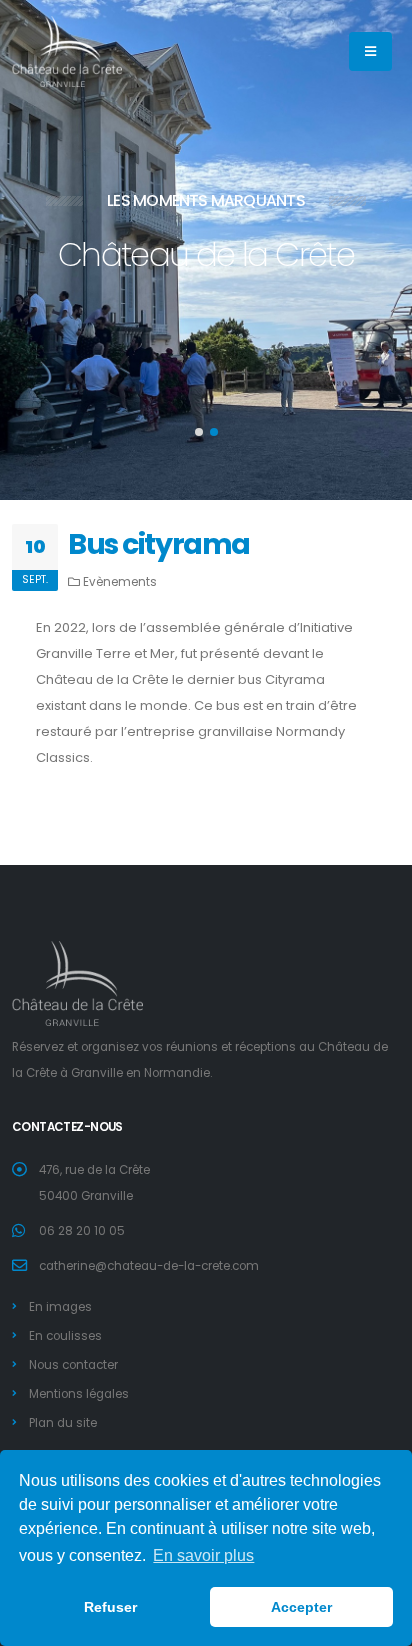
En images (63, 1307)
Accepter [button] (301, 1607)
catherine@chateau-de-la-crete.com (149, 1266)
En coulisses (68, 1336)
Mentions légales (82, 1394)
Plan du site (66, 1423)
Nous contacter (76, 1365)
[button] (199, 432)
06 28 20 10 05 (82, 1231)
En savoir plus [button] (203, 1555)
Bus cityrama (159, 544)
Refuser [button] (110, 1607)
